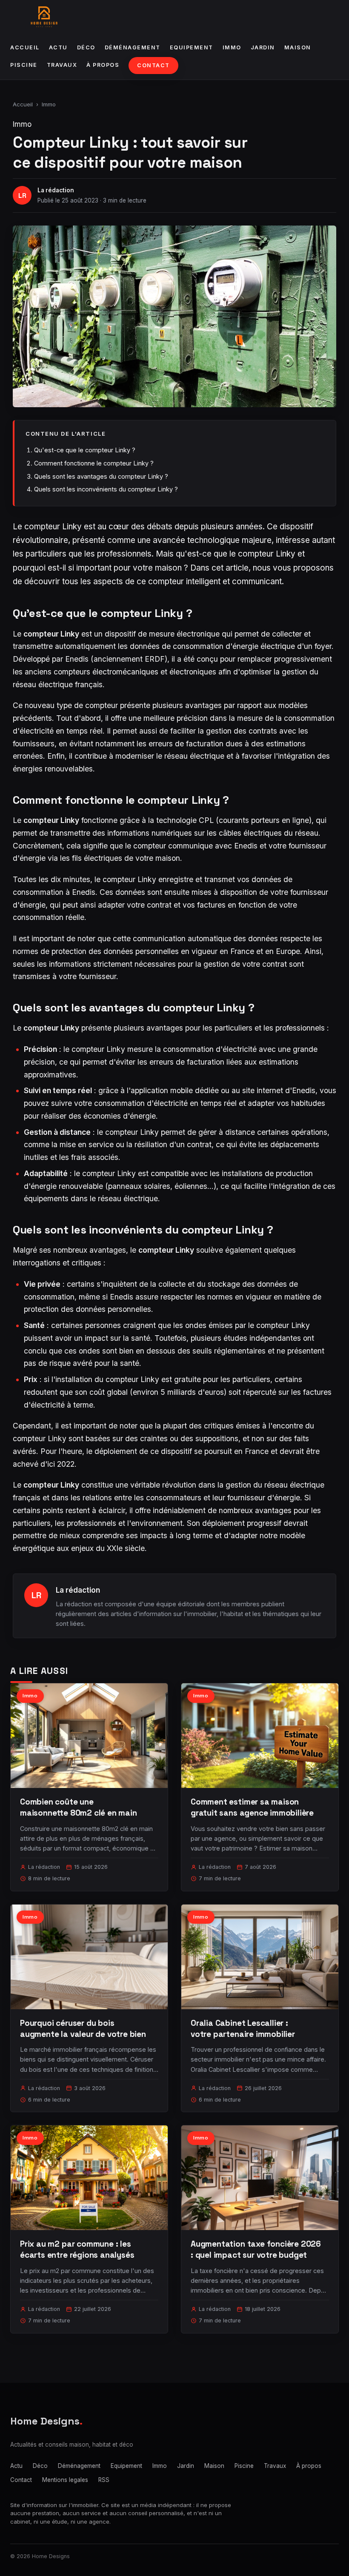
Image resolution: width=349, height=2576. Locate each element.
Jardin (263, 47)
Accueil (25, 47)
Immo (232, 47)
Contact (153, 65)
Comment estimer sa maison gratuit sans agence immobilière (252, 1807)
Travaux (62, 65)
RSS (104, 2480)
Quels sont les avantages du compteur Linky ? (101, 476)
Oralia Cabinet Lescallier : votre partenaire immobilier (243, 2029)
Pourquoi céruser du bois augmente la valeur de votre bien (83, 2029)
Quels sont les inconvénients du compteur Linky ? (106, 489)
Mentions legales (65, 2480)
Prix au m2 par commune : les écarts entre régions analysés (77, 2249)
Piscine (24, 65)
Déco (86, 47)
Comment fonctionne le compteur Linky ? (94, 463)
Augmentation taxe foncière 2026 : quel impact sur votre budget (256, 2249)
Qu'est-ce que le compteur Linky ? (85, 450)
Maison (298, 47)
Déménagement (133, 47)
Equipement (192, 47)
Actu (58, 47)
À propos (103, 65)
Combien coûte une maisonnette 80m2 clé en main (79, 1807)
